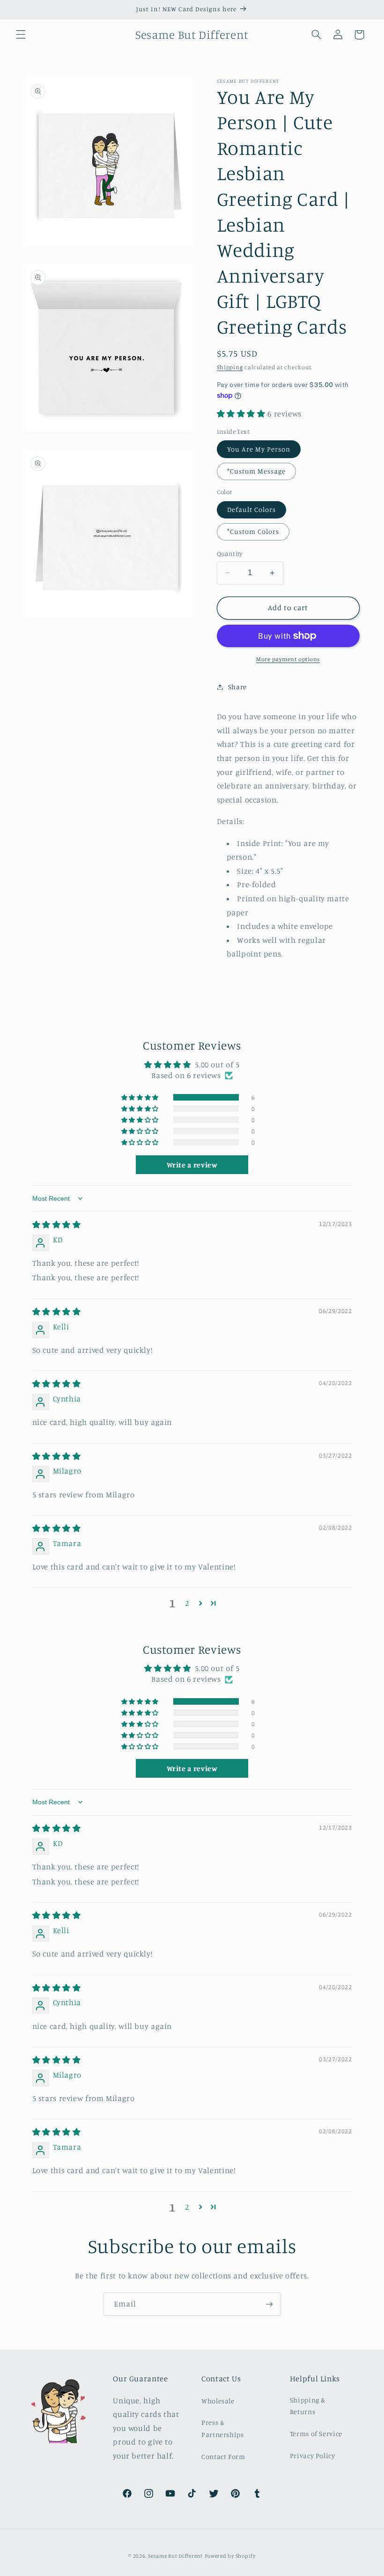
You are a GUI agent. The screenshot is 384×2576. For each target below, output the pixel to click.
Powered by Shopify (230, 2556)
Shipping (230, 367)
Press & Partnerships (223, 2428)
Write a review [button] (192, 1165)
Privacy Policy (313, 2456)
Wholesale (218, 2401)
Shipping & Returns (308, 2406)
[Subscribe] (269, 2304)
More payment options (288, 659)
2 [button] (187, 1603)
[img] (57, 1225)
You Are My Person (259, 449)
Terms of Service (316, 2434)
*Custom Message (257, 471)
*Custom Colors (253, 531)
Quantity (230, 554)
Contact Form (223, 2456)
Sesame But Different (175, 2556)
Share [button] (237, 687)
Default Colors (252, 509)
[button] (21, 35)
